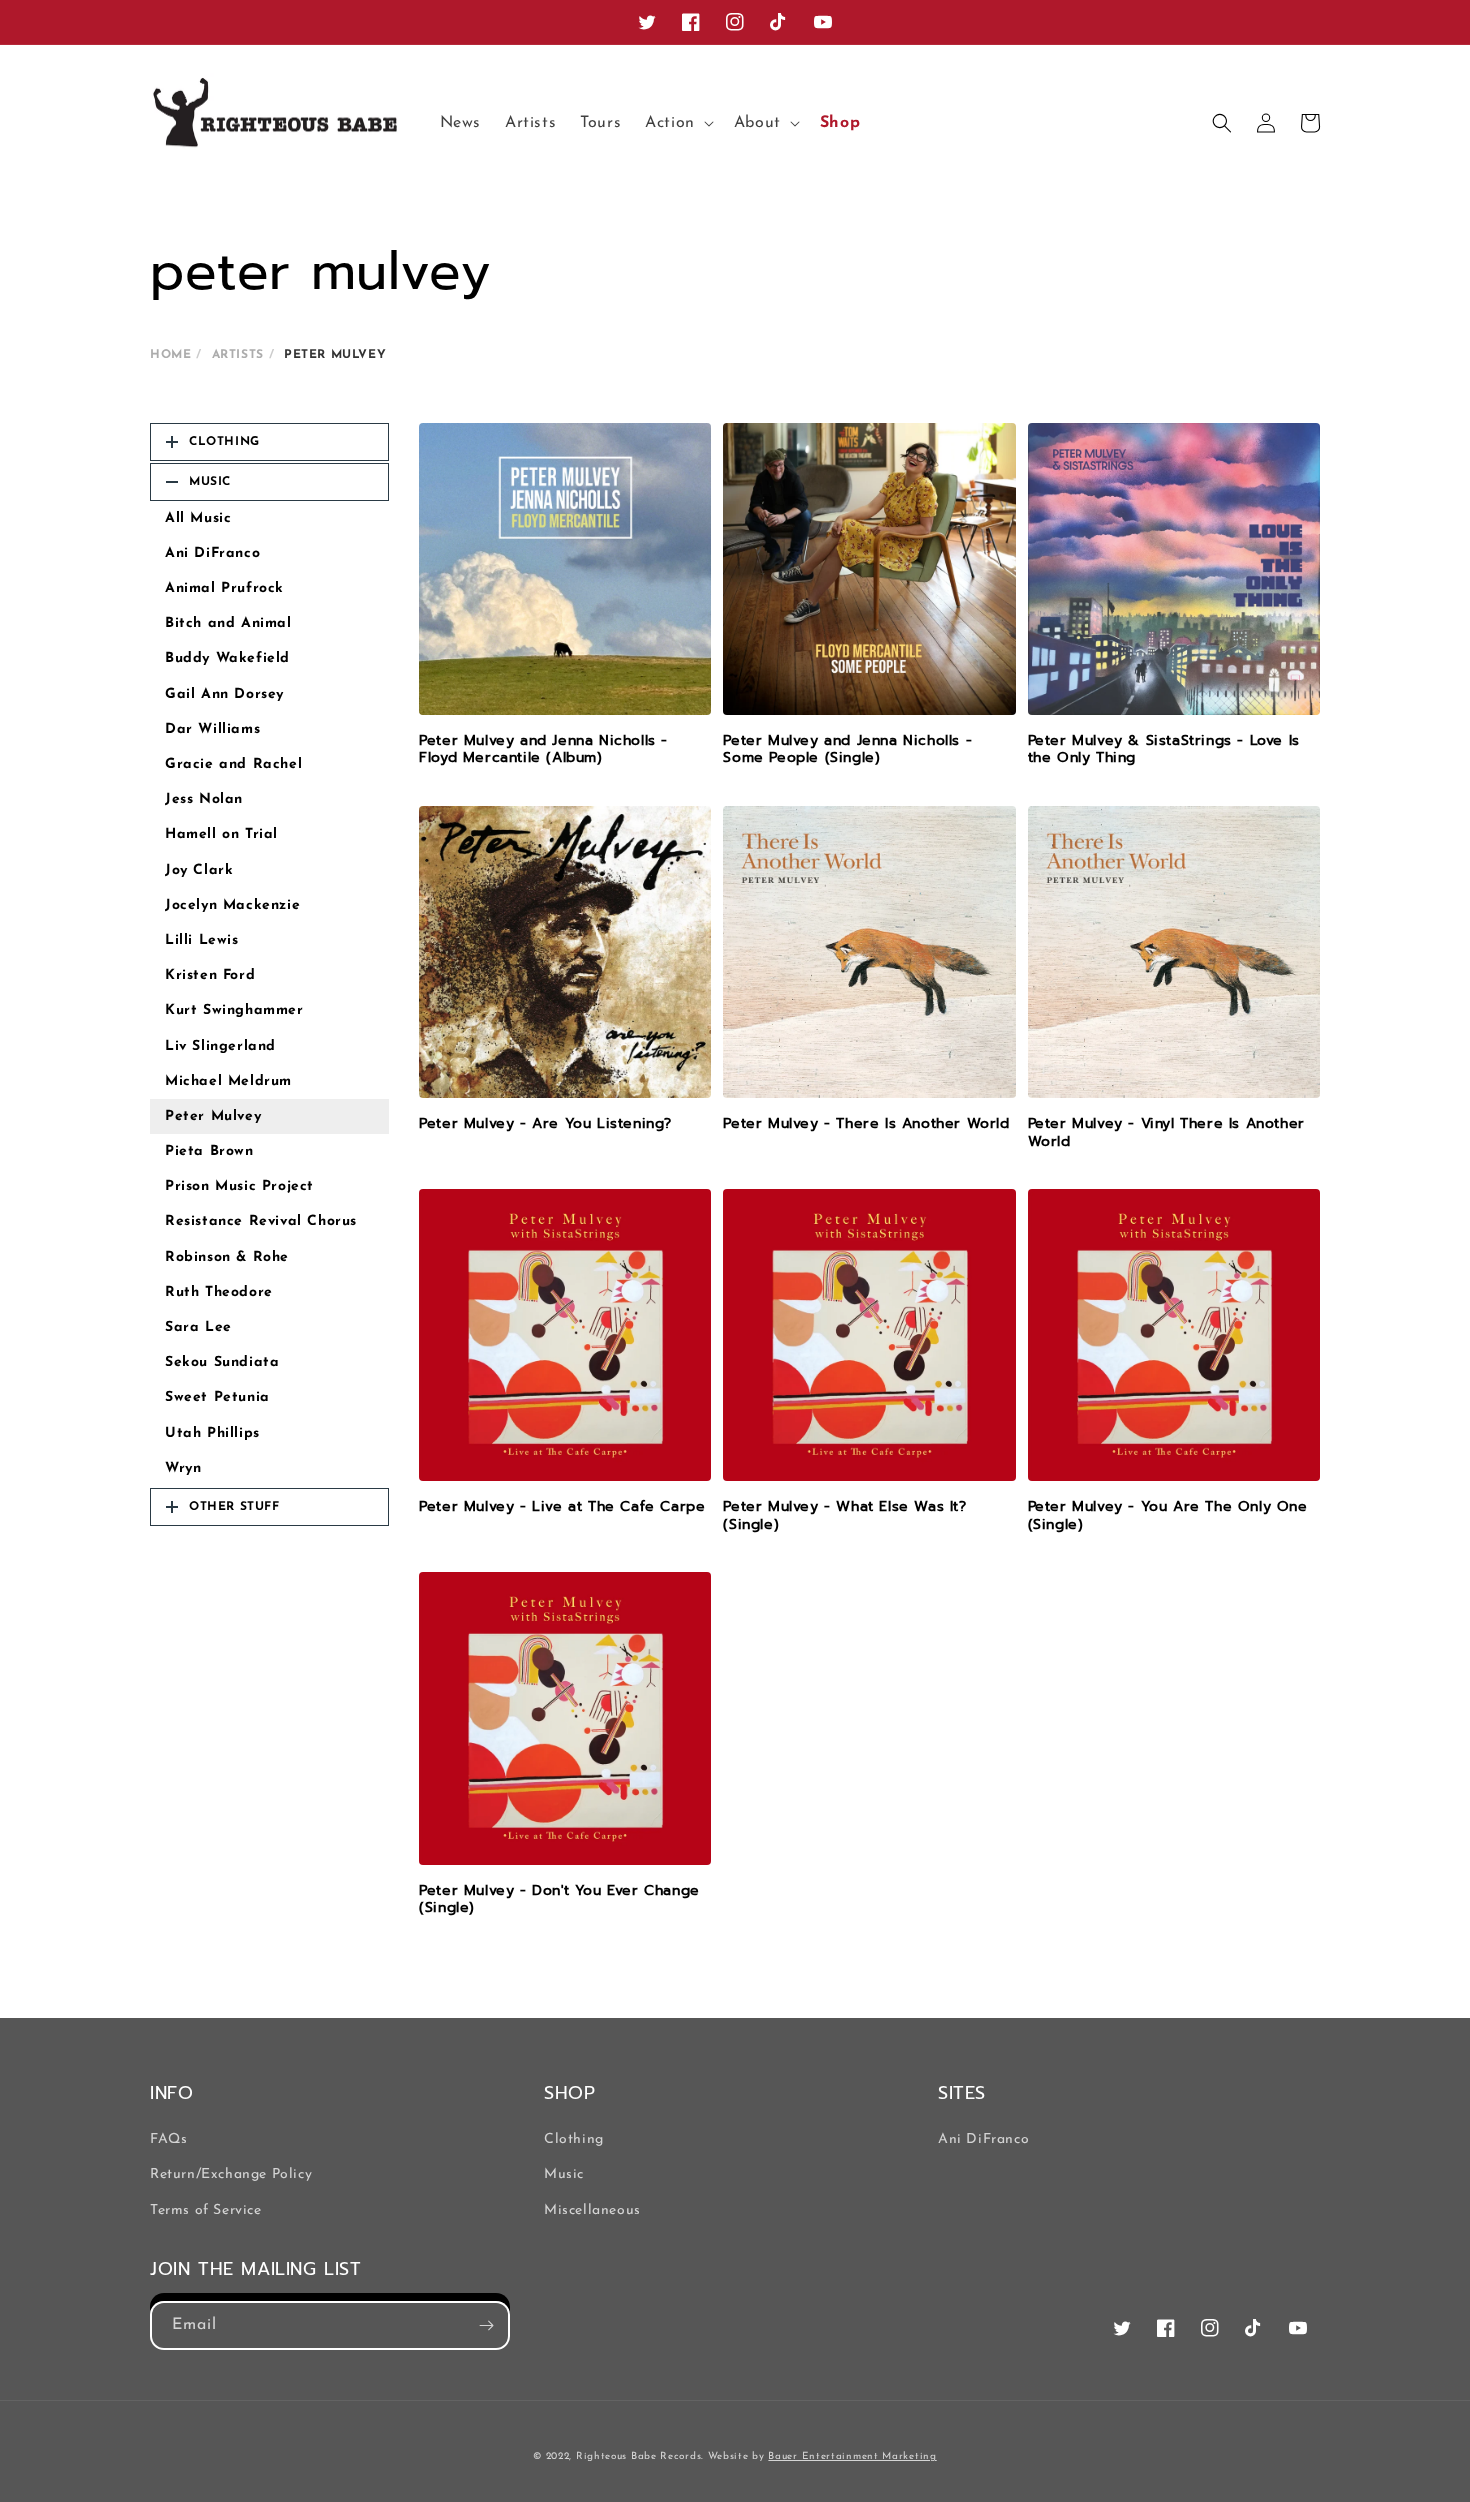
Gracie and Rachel (233, 764)
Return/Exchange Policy (231, 2174)
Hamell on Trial (221, 834)
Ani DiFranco (212, 553)
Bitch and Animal (228, 623)
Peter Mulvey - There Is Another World (866, 1124)
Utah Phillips (212, 1433)
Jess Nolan (204, 799)
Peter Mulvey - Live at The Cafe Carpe (562, 1507)
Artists (238, 355)
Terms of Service (206, 2210)
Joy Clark (199, 870)
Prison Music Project (239, 1186)
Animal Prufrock (224, 588)
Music (564, 2174)
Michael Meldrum (228, 1081)
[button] (677, 123)
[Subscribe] (486, 2325)
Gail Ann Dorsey (224, 694)
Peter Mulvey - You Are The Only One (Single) (1168, 1515)
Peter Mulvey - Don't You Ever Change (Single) (559, 1899)
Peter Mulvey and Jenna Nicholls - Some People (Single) (847, 749)
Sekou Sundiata (222, 1362)
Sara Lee (198, 1327)
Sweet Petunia (217, 1397)
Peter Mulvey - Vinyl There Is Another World (1166, 1132)
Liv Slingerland (220, 1046)
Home (170, 355)
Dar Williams (212, 729)
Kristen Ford (210, 975)
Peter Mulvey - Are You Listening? (545, 1124)
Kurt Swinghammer (234, 1010)
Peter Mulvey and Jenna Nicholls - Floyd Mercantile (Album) (543, 749)
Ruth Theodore (219, 1292)
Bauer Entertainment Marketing (852, 2456)
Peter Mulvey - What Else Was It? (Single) (844, 1515)
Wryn (183, 1468)
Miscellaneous (592, 2210)
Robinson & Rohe (227, 1257)
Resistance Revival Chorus (261, 1221)
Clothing (574, 2139)
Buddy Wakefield (227, 658)
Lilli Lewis (202, 940)
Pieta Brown (209, 1151)
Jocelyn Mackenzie (232, 905)
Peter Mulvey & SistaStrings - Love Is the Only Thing (1164, 749)
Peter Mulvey (213, 1116)
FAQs (168, 2139)
